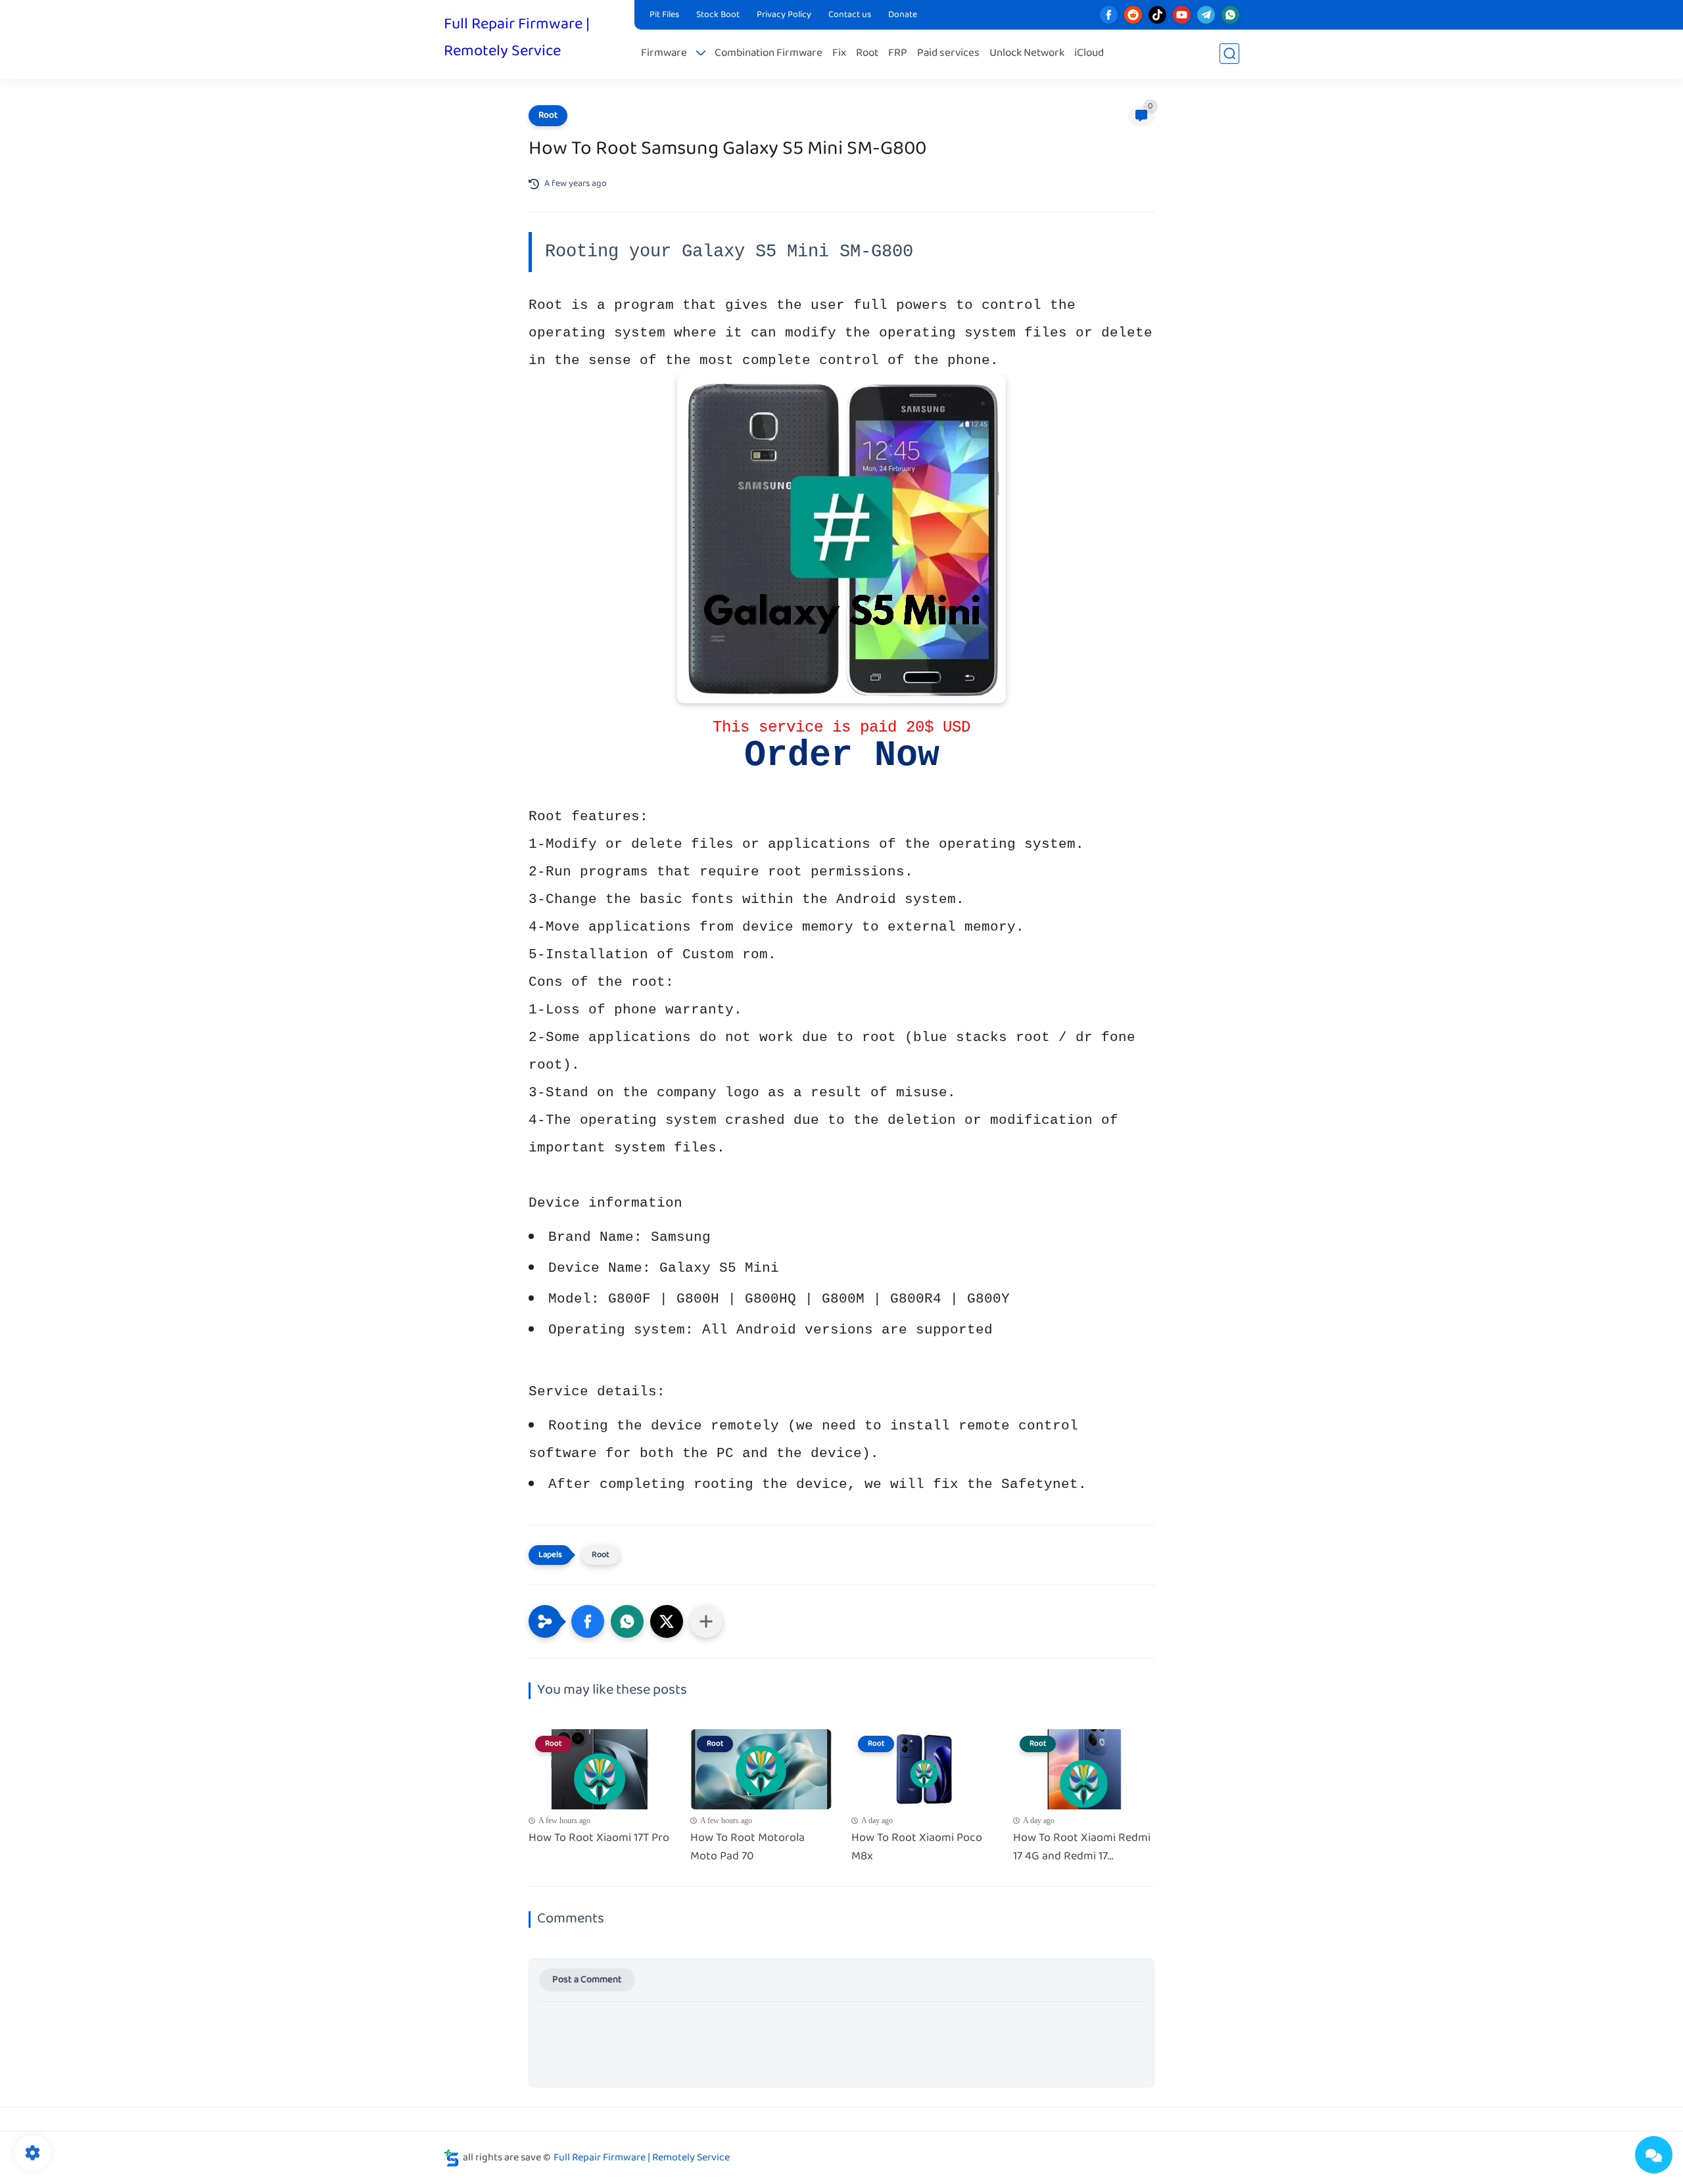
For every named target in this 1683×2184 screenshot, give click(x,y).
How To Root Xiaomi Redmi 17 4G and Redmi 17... (1082, 1848)
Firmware (664, 54)
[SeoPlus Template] (452, 2158)
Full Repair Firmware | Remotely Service (517, 38)
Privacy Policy (784, 15)
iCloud (1089, 54)
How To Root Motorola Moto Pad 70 (747, 1848)
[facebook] (1109, 15)
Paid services (948, 54)
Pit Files (664, 15)
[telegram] (1206, 15)
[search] (1229, 54)
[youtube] (1182, 15)
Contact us (850, 15)
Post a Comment (587, 1980)
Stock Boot (718, 15)
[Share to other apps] (706, 1621)
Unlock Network (1027, 54)
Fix (839, 54)
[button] (588, 1621)
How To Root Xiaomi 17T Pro (599, 1839)
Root (867, 54)
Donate (903, 15)
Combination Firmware (769, 54)
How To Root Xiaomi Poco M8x (917, 1848)
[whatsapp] (1230, 15)
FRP (898, 54)
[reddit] (1133, 15)
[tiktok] (1157, 15)
